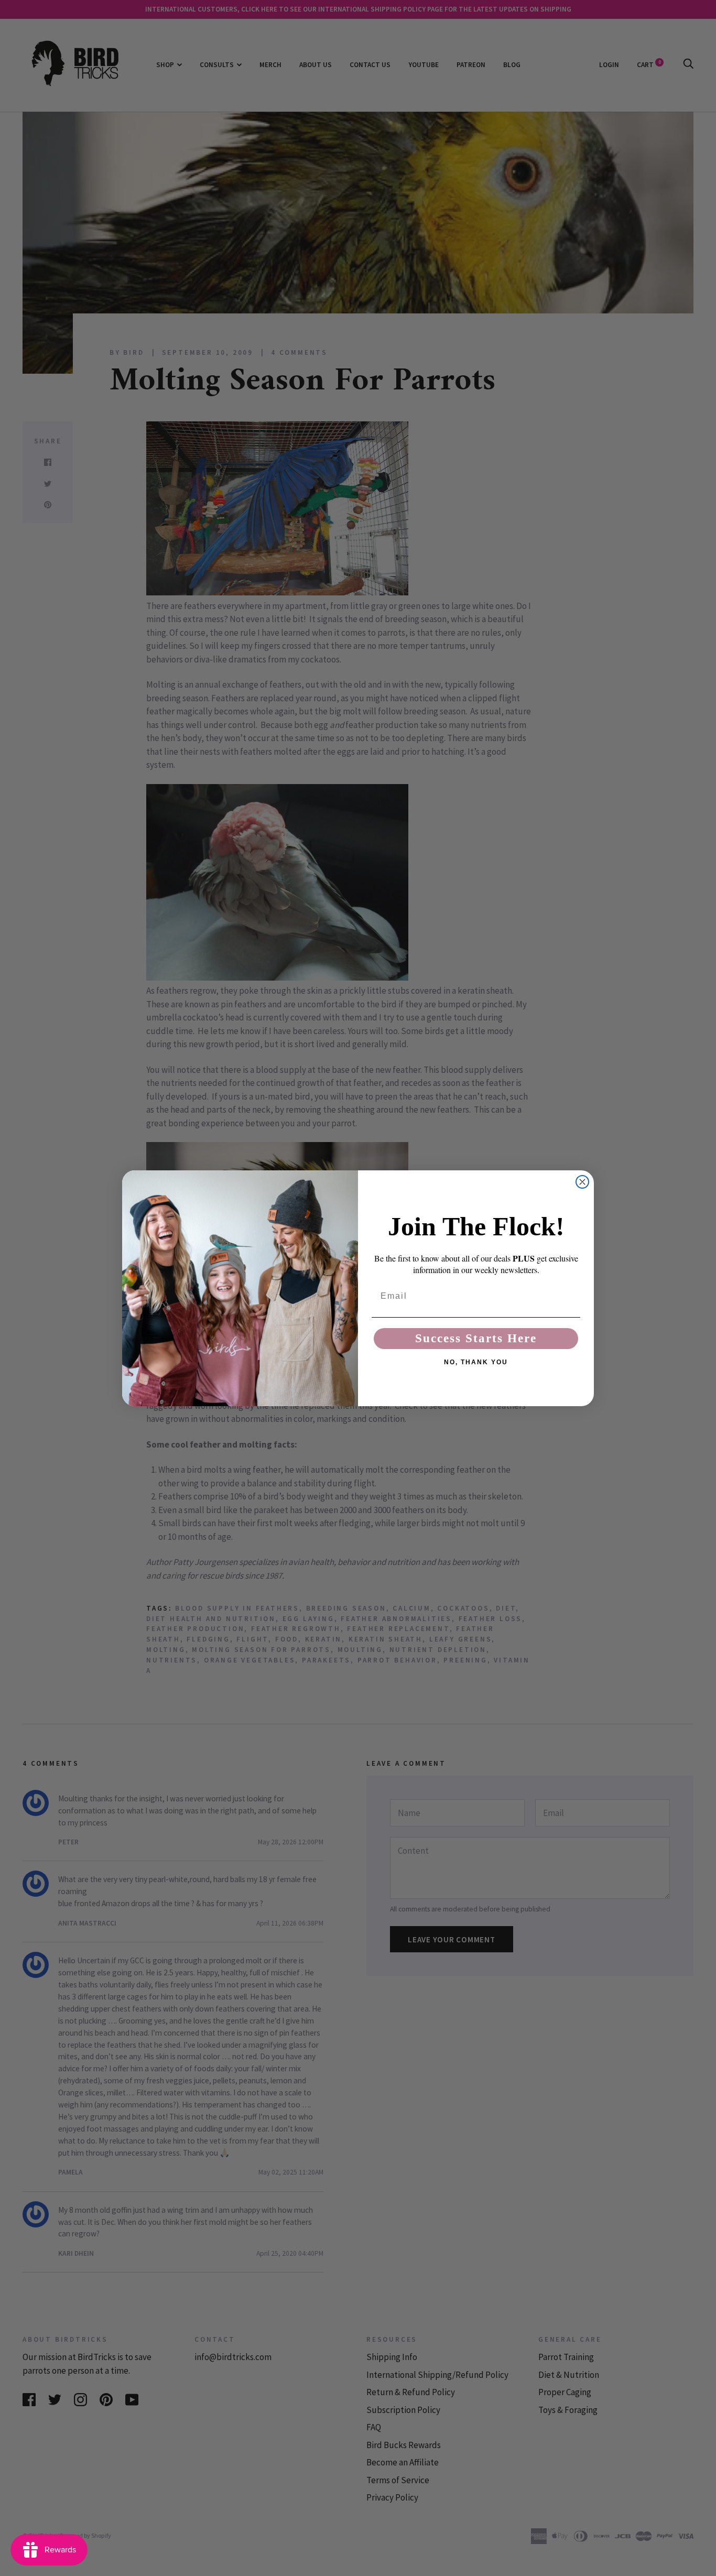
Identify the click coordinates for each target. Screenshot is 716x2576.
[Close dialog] (582, 1182)
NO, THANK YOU (476, 1362)
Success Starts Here (476, 1338)
